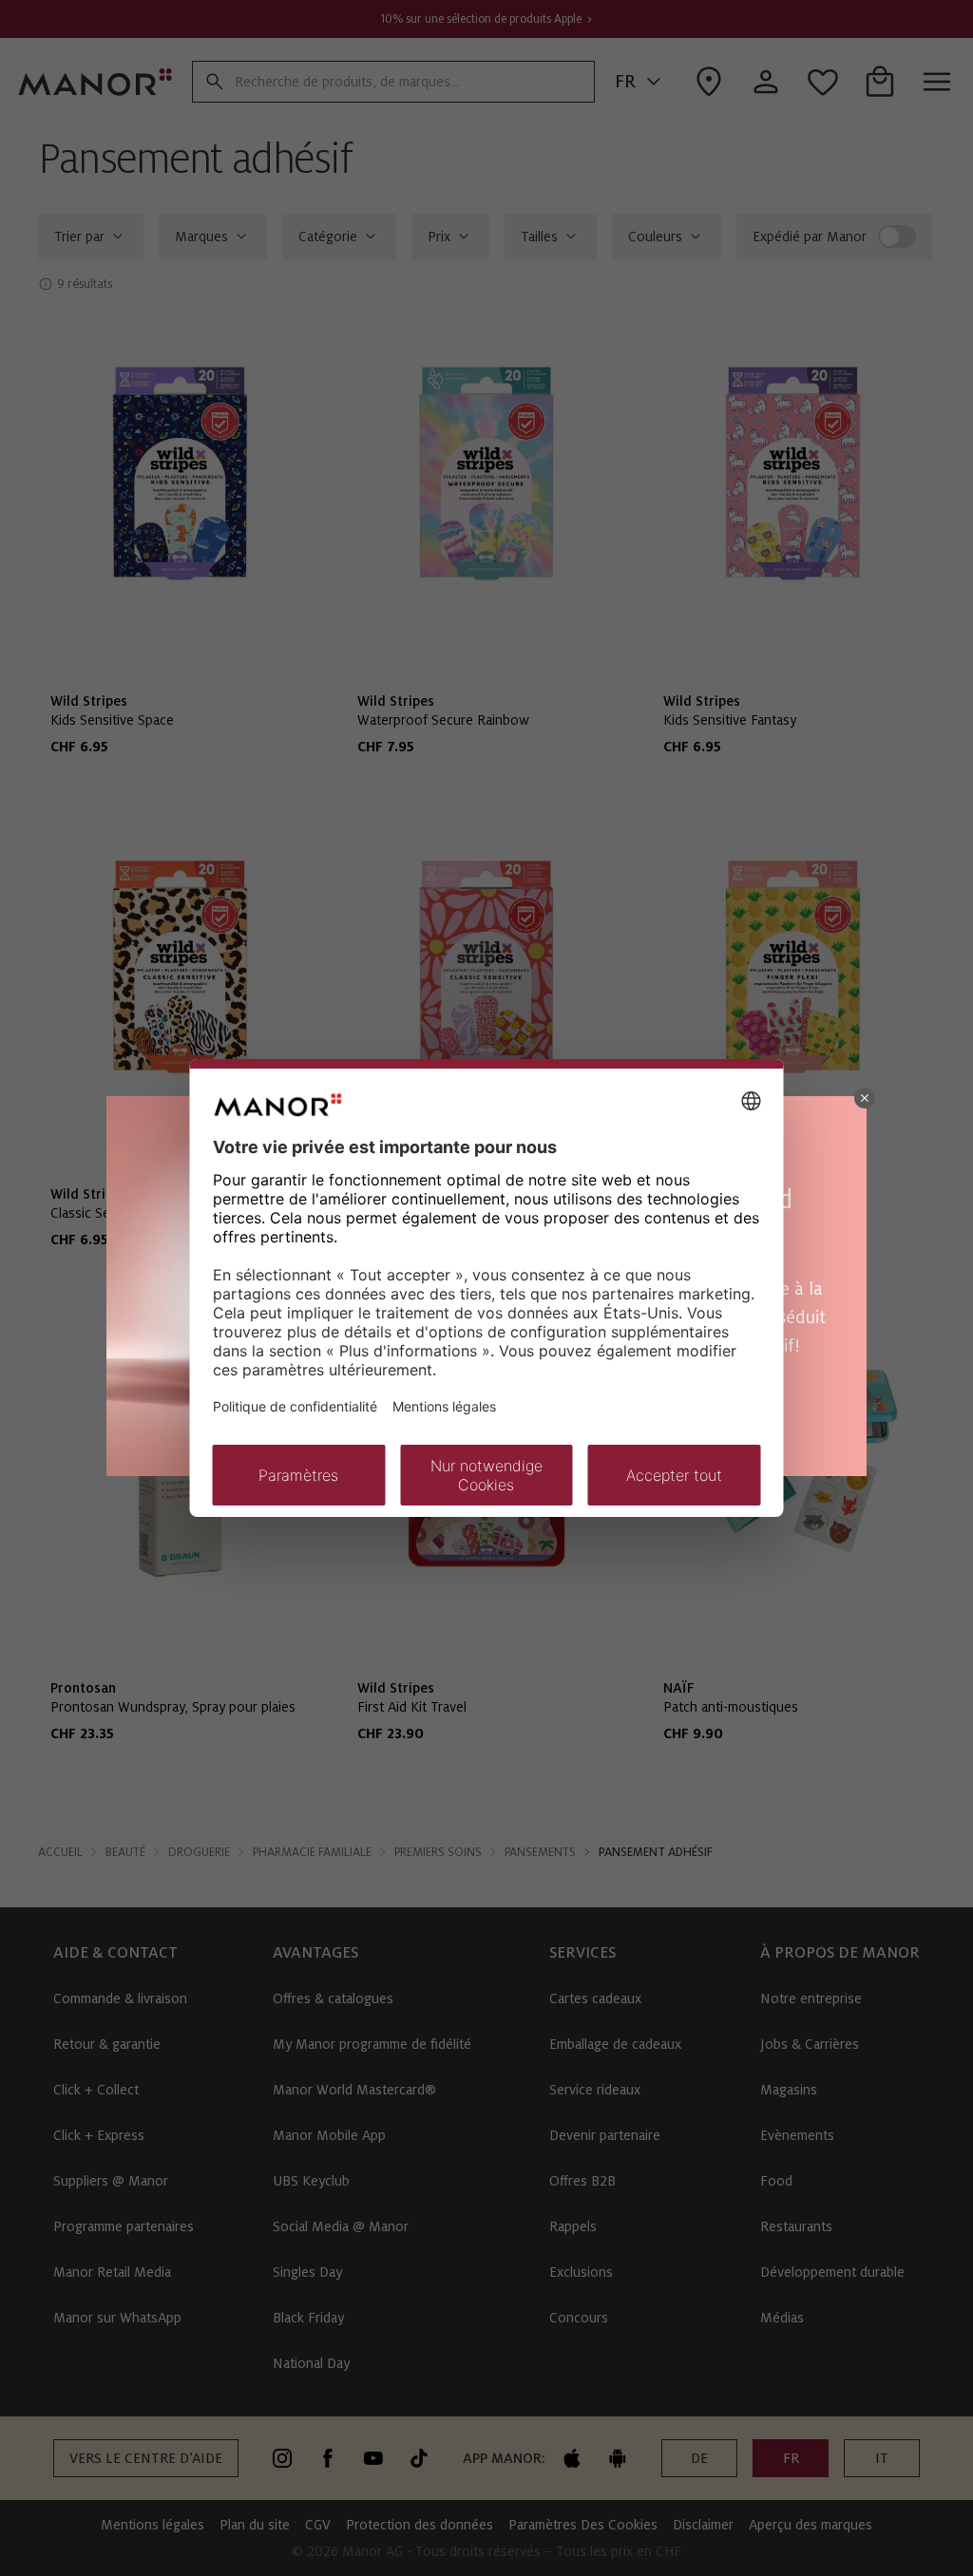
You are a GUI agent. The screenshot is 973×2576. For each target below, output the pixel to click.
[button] (865, 1098)
